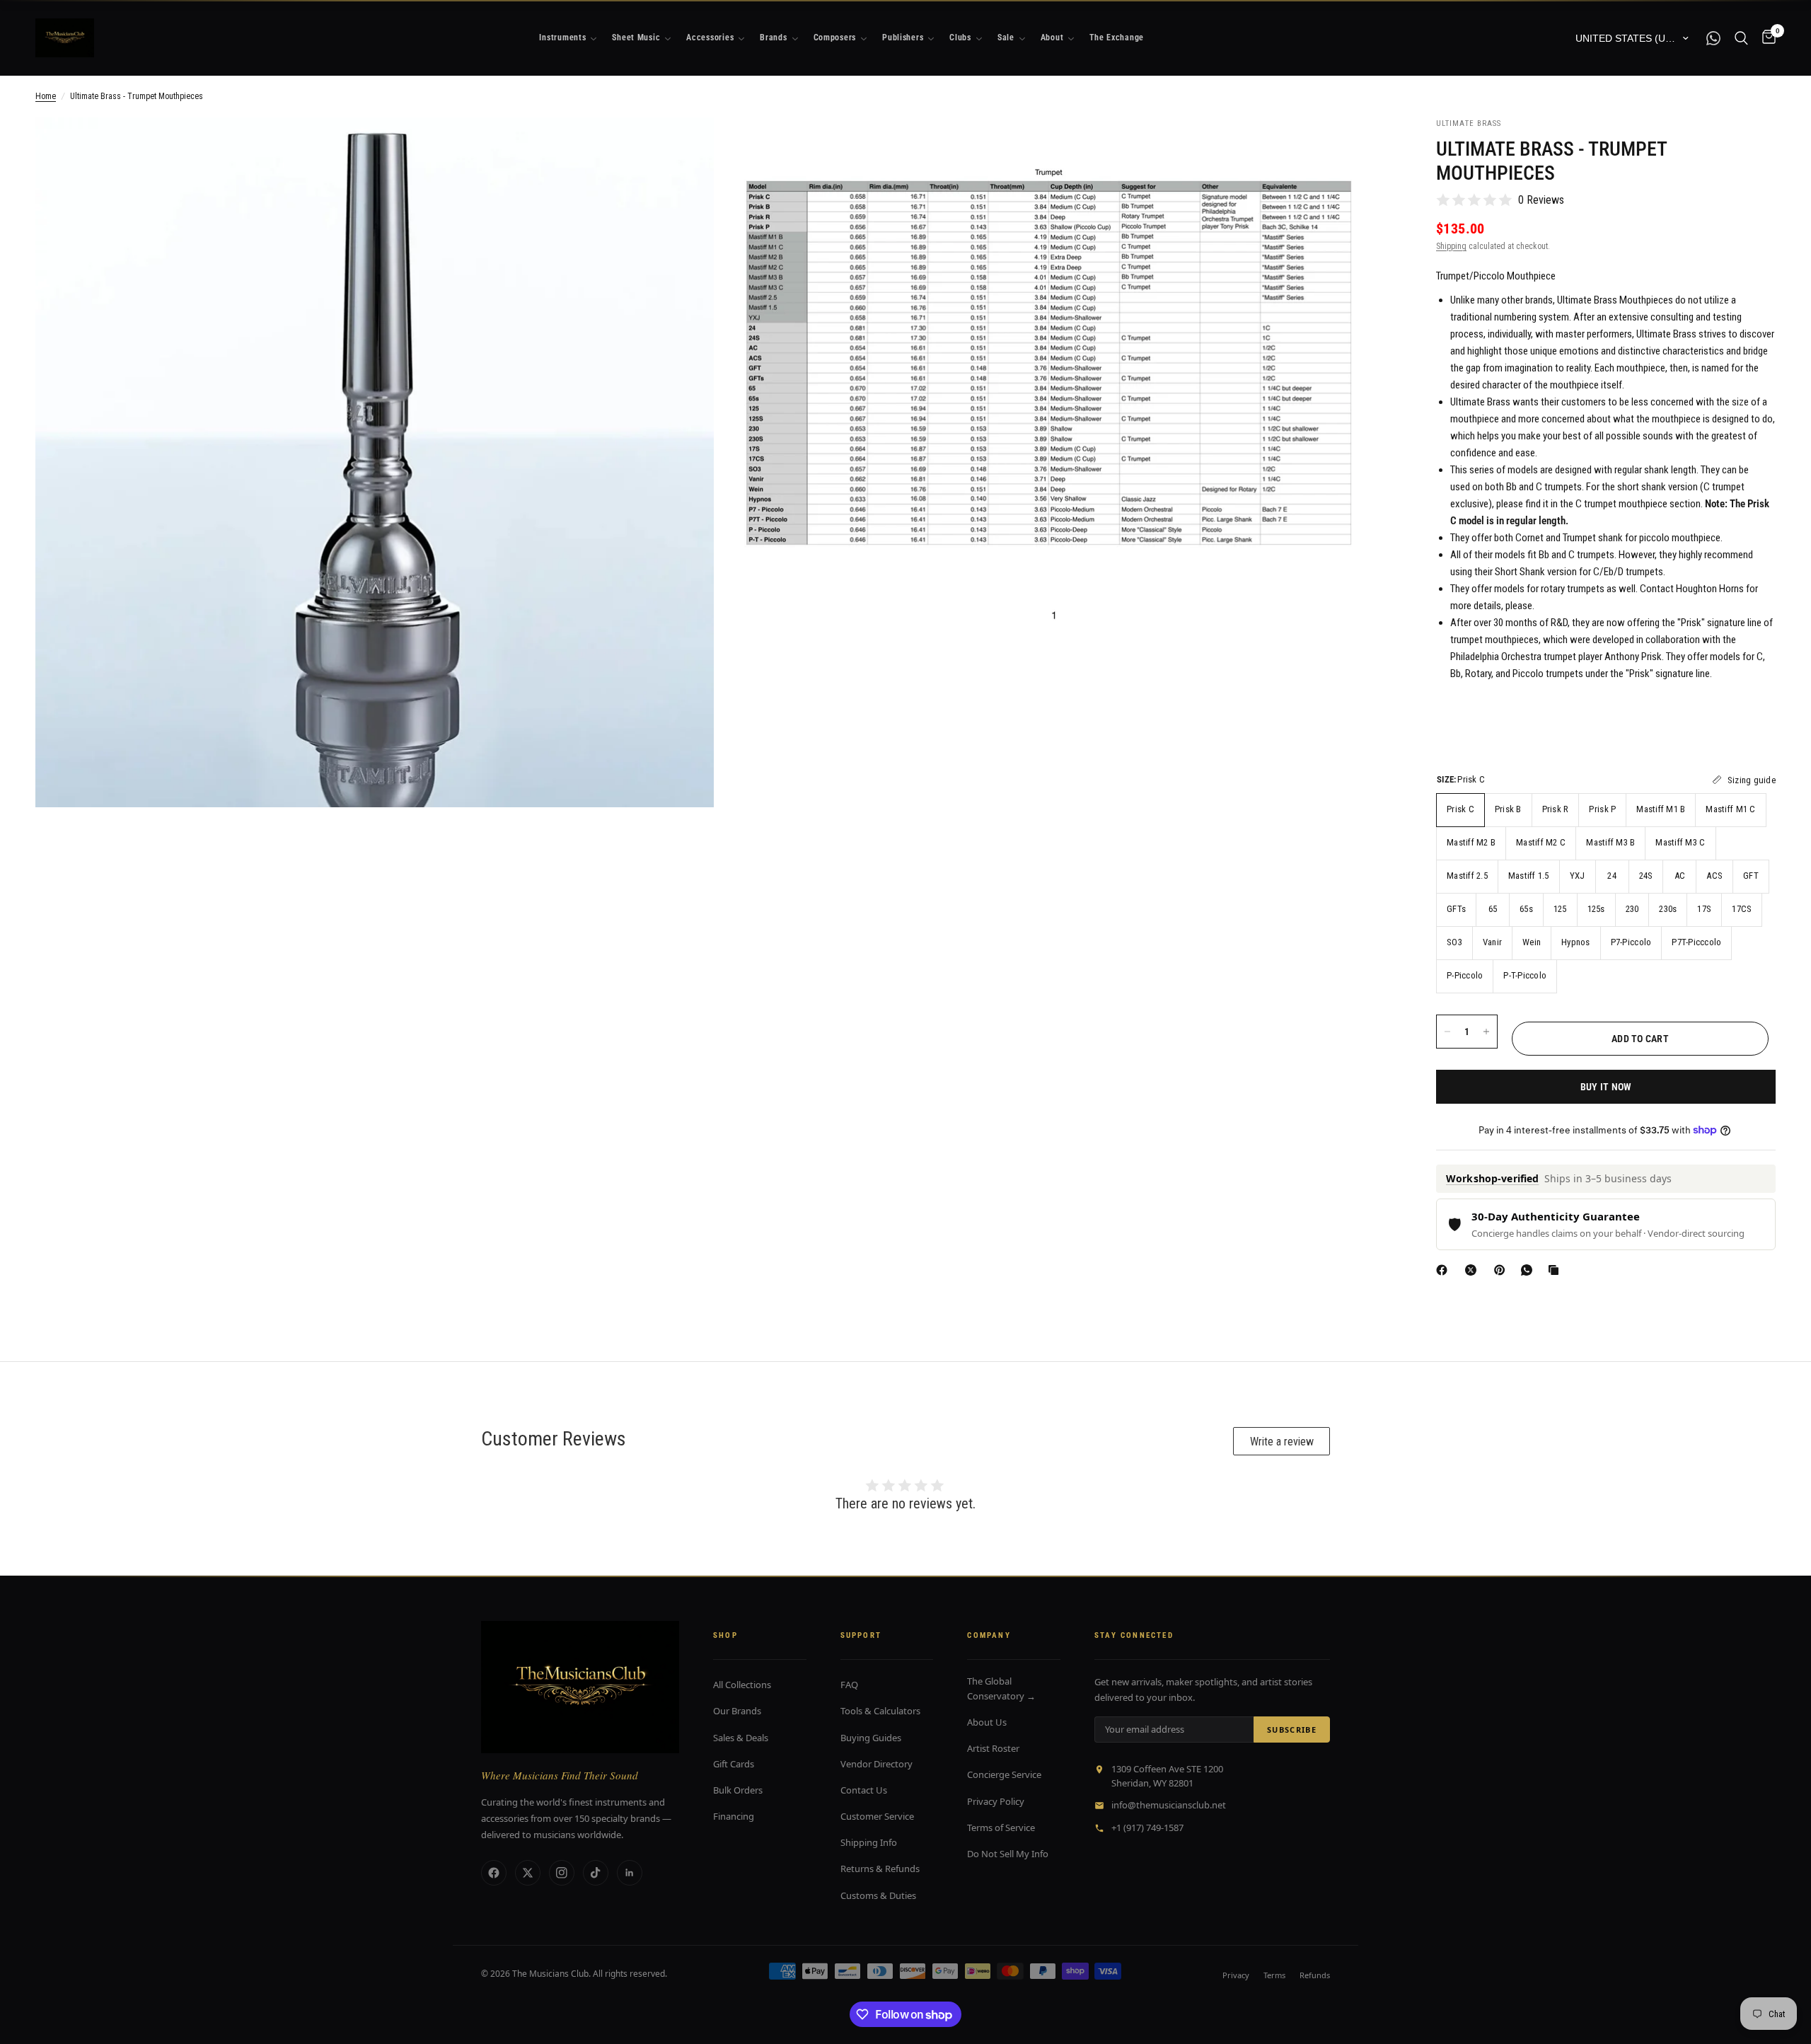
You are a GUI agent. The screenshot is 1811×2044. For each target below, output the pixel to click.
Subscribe (1292, 1730)
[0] (1765, 38)
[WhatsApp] (1529, 1270)
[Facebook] (1445, 1270)
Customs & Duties (878, 1895)
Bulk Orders (738, 1790)
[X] (1474, 1270)
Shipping (1451, 246)
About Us (987, 1722)
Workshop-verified (1492, 1178)
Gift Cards (734, 1764)
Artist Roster (993, 1748)
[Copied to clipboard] (1556, 1270)
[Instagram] (562, 1873)
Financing (734, 1816)
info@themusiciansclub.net (1169, 1805)
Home (46, 96)
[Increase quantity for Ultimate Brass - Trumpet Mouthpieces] (1486, 1032)
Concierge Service (1004, 1774)
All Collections (742, 1685)
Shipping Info (869, 1842)
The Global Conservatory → (1001, 1688)
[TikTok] (596, 1873)
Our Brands (737, 1711)
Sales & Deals (741, 1738)
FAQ (849, 1685)
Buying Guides (871, 1738)
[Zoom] (684, 147)
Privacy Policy (996, 1801)
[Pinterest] (1503, 1270)
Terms (1274, 1975)
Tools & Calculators (880, 1711)
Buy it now (1606, 1087)
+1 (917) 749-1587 (1147, 1828)
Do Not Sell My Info (1008, 1854)
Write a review (1282, 1442)
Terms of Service (1001, 1828)
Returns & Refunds (880, 1869)
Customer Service (877, 1816)
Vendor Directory (876, 1764)
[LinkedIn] (630, 1873)
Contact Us (864, 1790)
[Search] (1741, 38)
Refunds (1315, 1975)
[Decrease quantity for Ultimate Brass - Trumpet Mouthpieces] (1447, 1032)
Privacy (1236, 1975)
